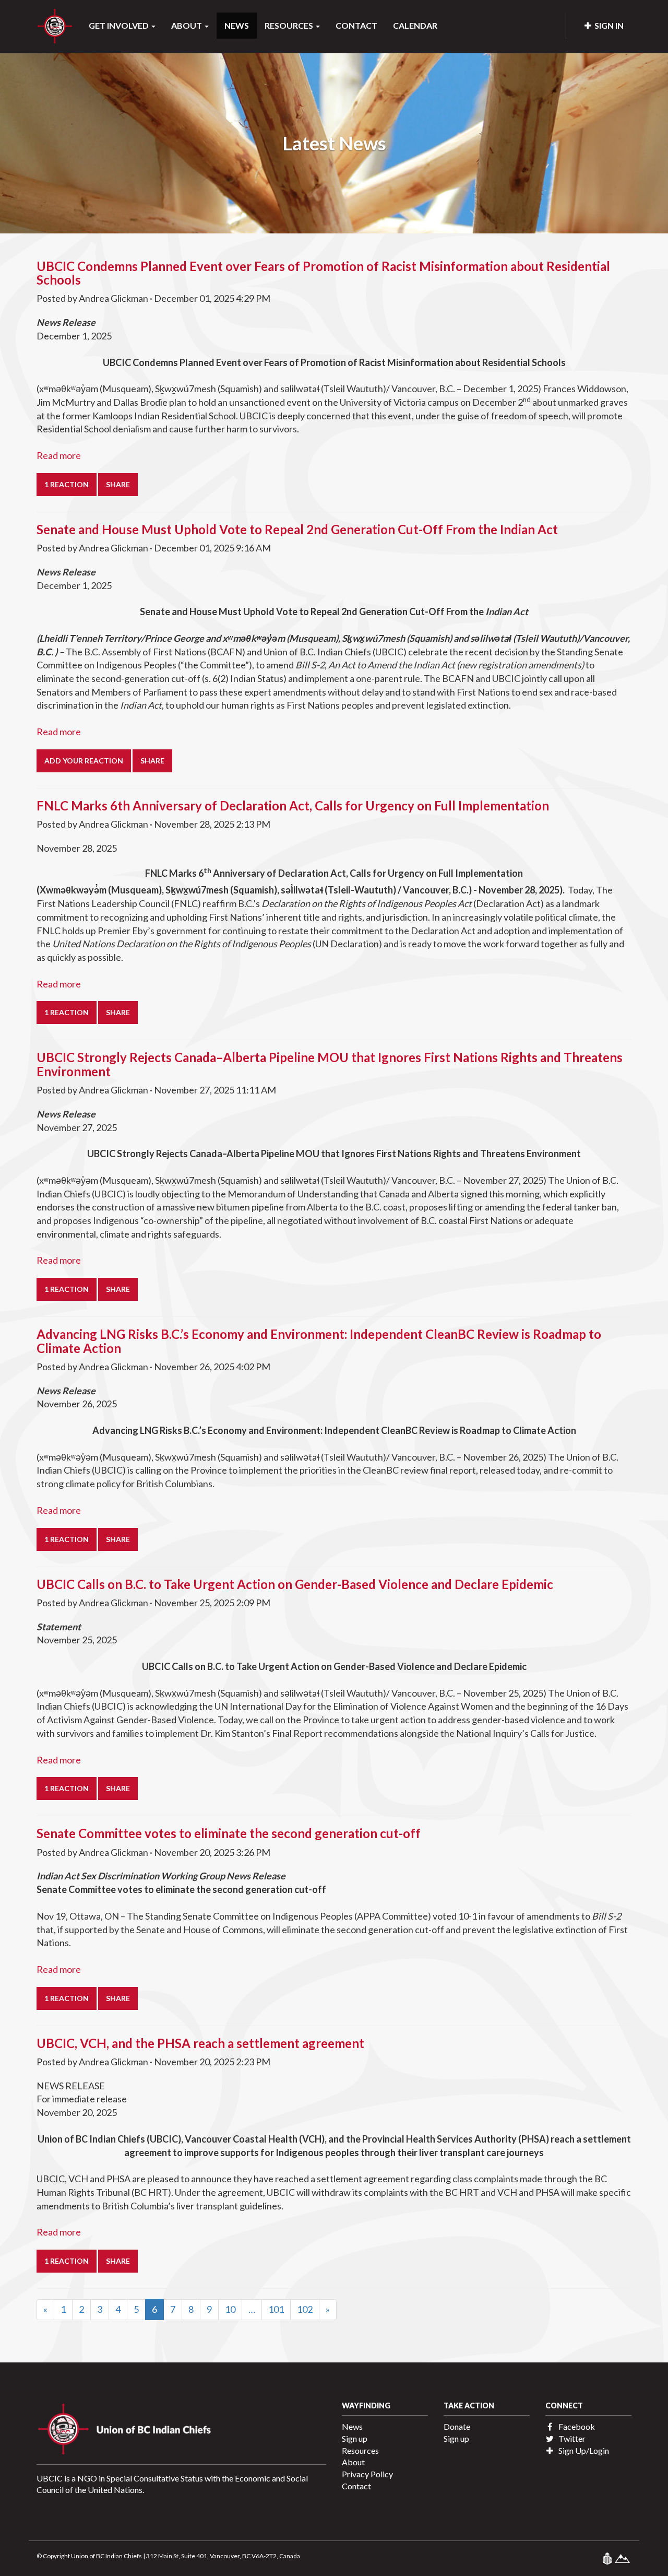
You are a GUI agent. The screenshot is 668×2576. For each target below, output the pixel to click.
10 (230, 2309)
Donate (457, 2426)
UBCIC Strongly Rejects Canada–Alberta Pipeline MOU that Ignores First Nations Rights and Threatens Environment (330, 1064)
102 (305, 2309)
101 (276, 2309)
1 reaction (67, 484)
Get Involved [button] (120, 25)
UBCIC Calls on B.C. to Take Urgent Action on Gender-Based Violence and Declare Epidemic (295, 1584)
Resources (360, 2450)
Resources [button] (290, 25)
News (237, 25)
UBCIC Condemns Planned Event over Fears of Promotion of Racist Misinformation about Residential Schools (323, 273)
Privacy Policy (367, 2474)
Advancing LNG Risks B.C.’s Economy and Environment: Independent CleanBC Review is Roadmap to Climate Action (319, 1341)
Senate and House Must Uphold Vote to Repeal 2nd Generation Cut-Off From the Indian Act (297, 529)
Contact (356, 25)
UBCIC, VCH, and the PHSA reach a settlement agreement (200, 2043)
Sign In (607, 25)
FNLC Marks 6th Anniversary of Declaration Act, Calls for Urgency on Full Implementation (293, 805)
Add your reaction (84, 761)
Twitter (571, 2438)
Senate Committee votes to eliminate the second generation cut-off (229, 1833)
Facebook (576, 2426)
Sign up (355, 2438)
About (353, 2462)
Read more (59, 455)
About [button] (187, 25)
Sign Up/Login (583, 2450)
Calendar (415, 25)
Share (118, 484)
